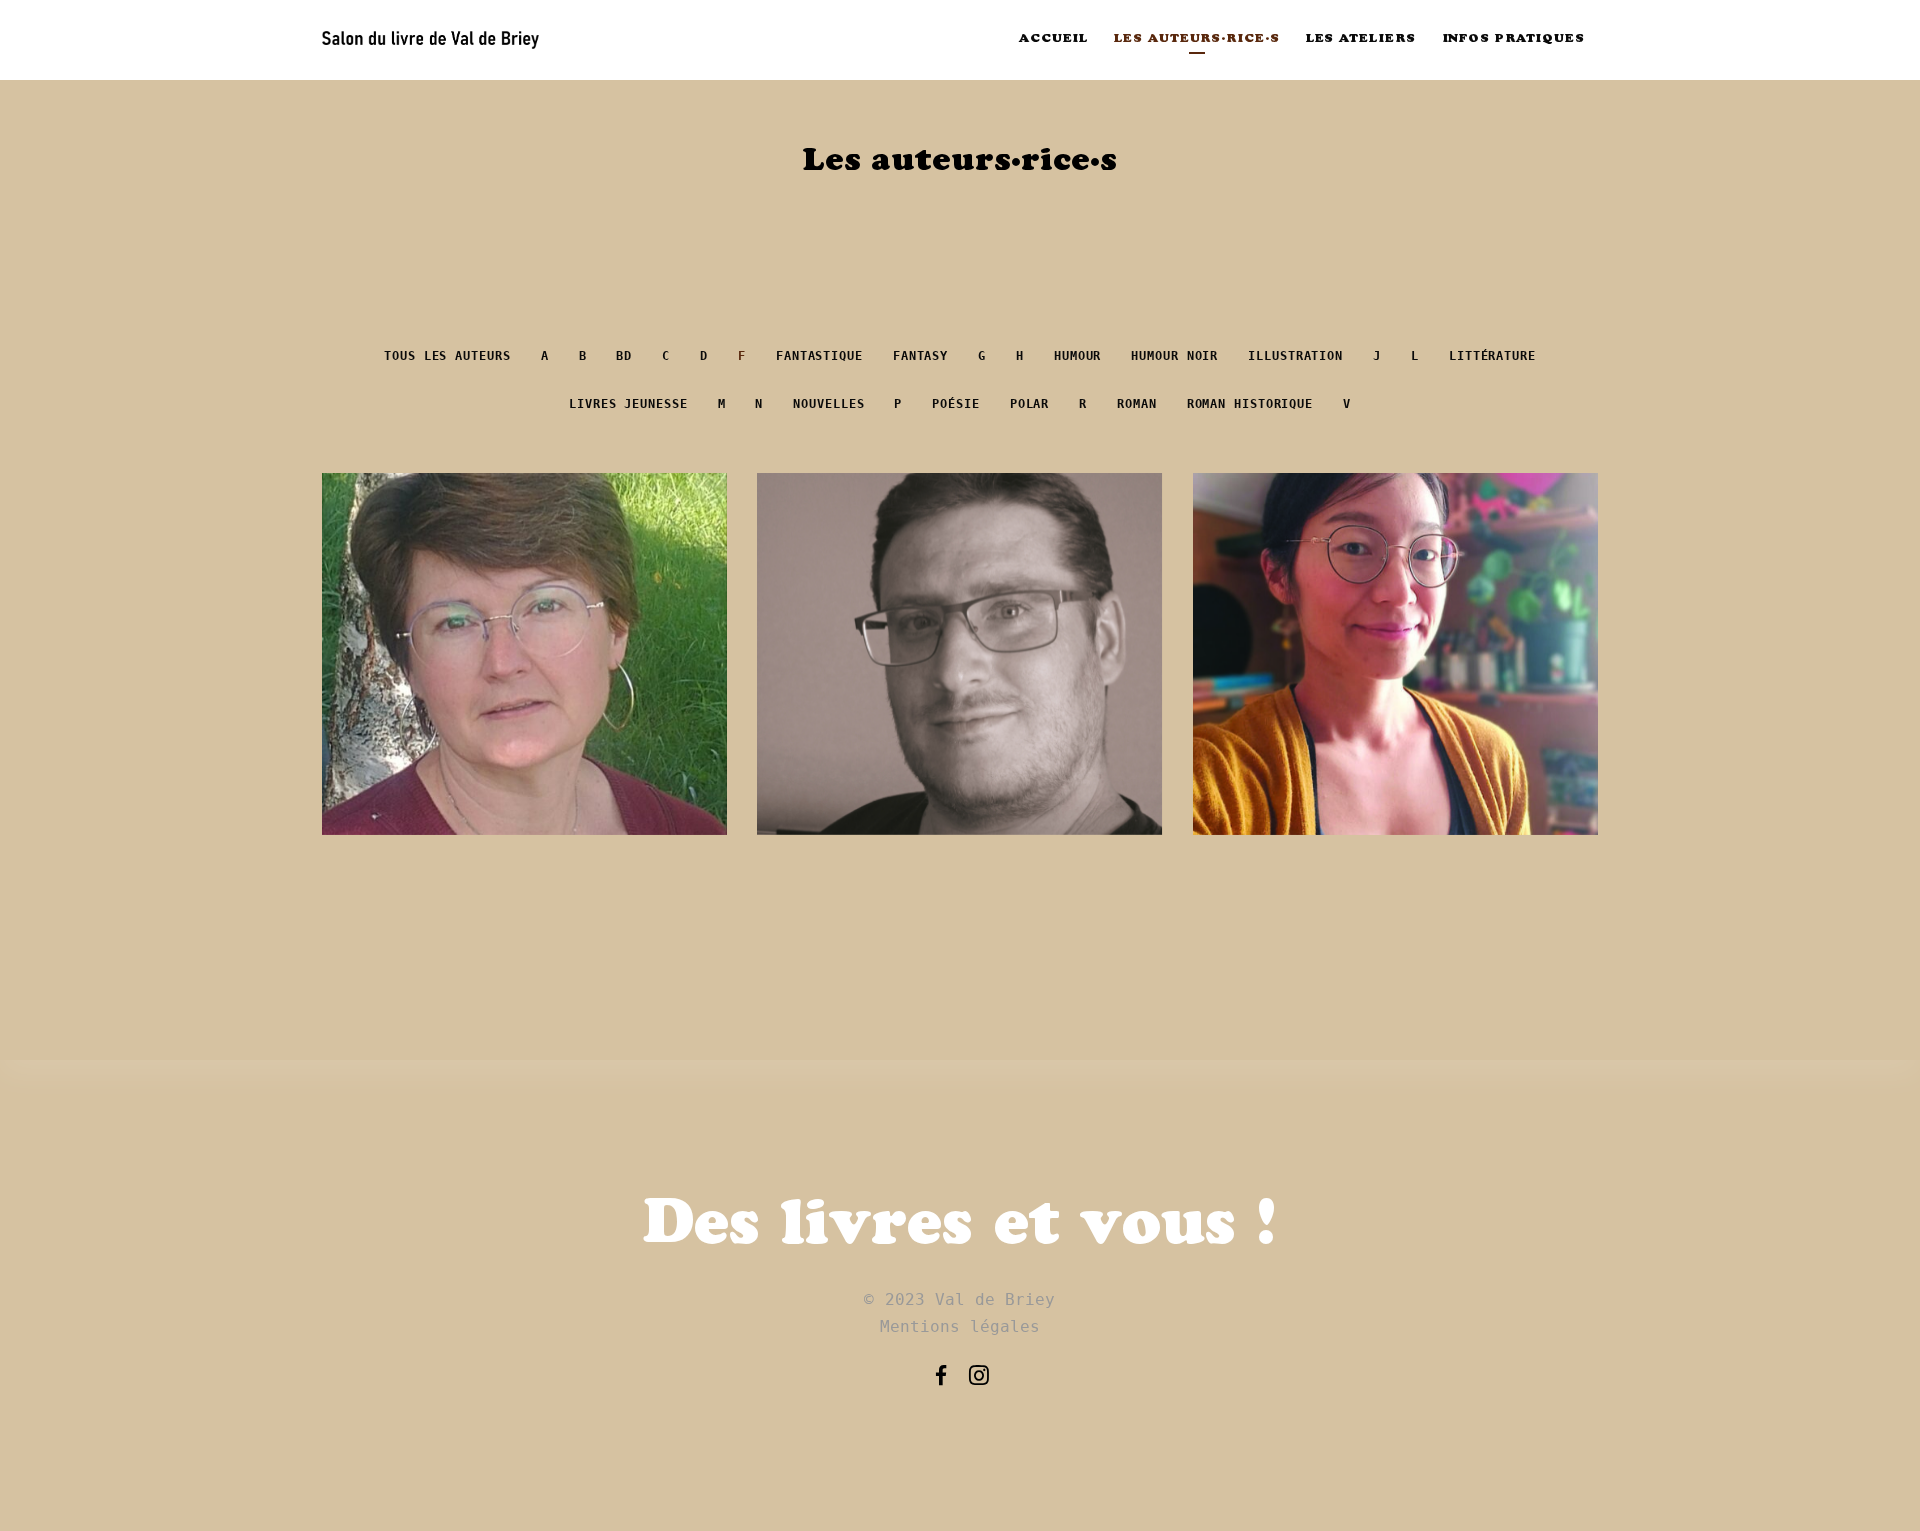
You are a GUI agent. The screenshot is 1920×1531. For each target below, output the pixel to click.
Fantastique (819, 356)
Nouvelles (828, 404)
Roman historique (1250, 404)
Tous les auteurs (447, 356)
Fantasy (920, 356)
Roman (1137, 404)
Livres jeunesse (628, 404)
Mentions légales (960, 1326)
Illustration (1295, 356)
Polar (1030, 404)
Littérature (1492, 356)
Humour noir (1174, 356)
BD (624, 356)
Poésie (955, 404)
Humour (1077, 356)
